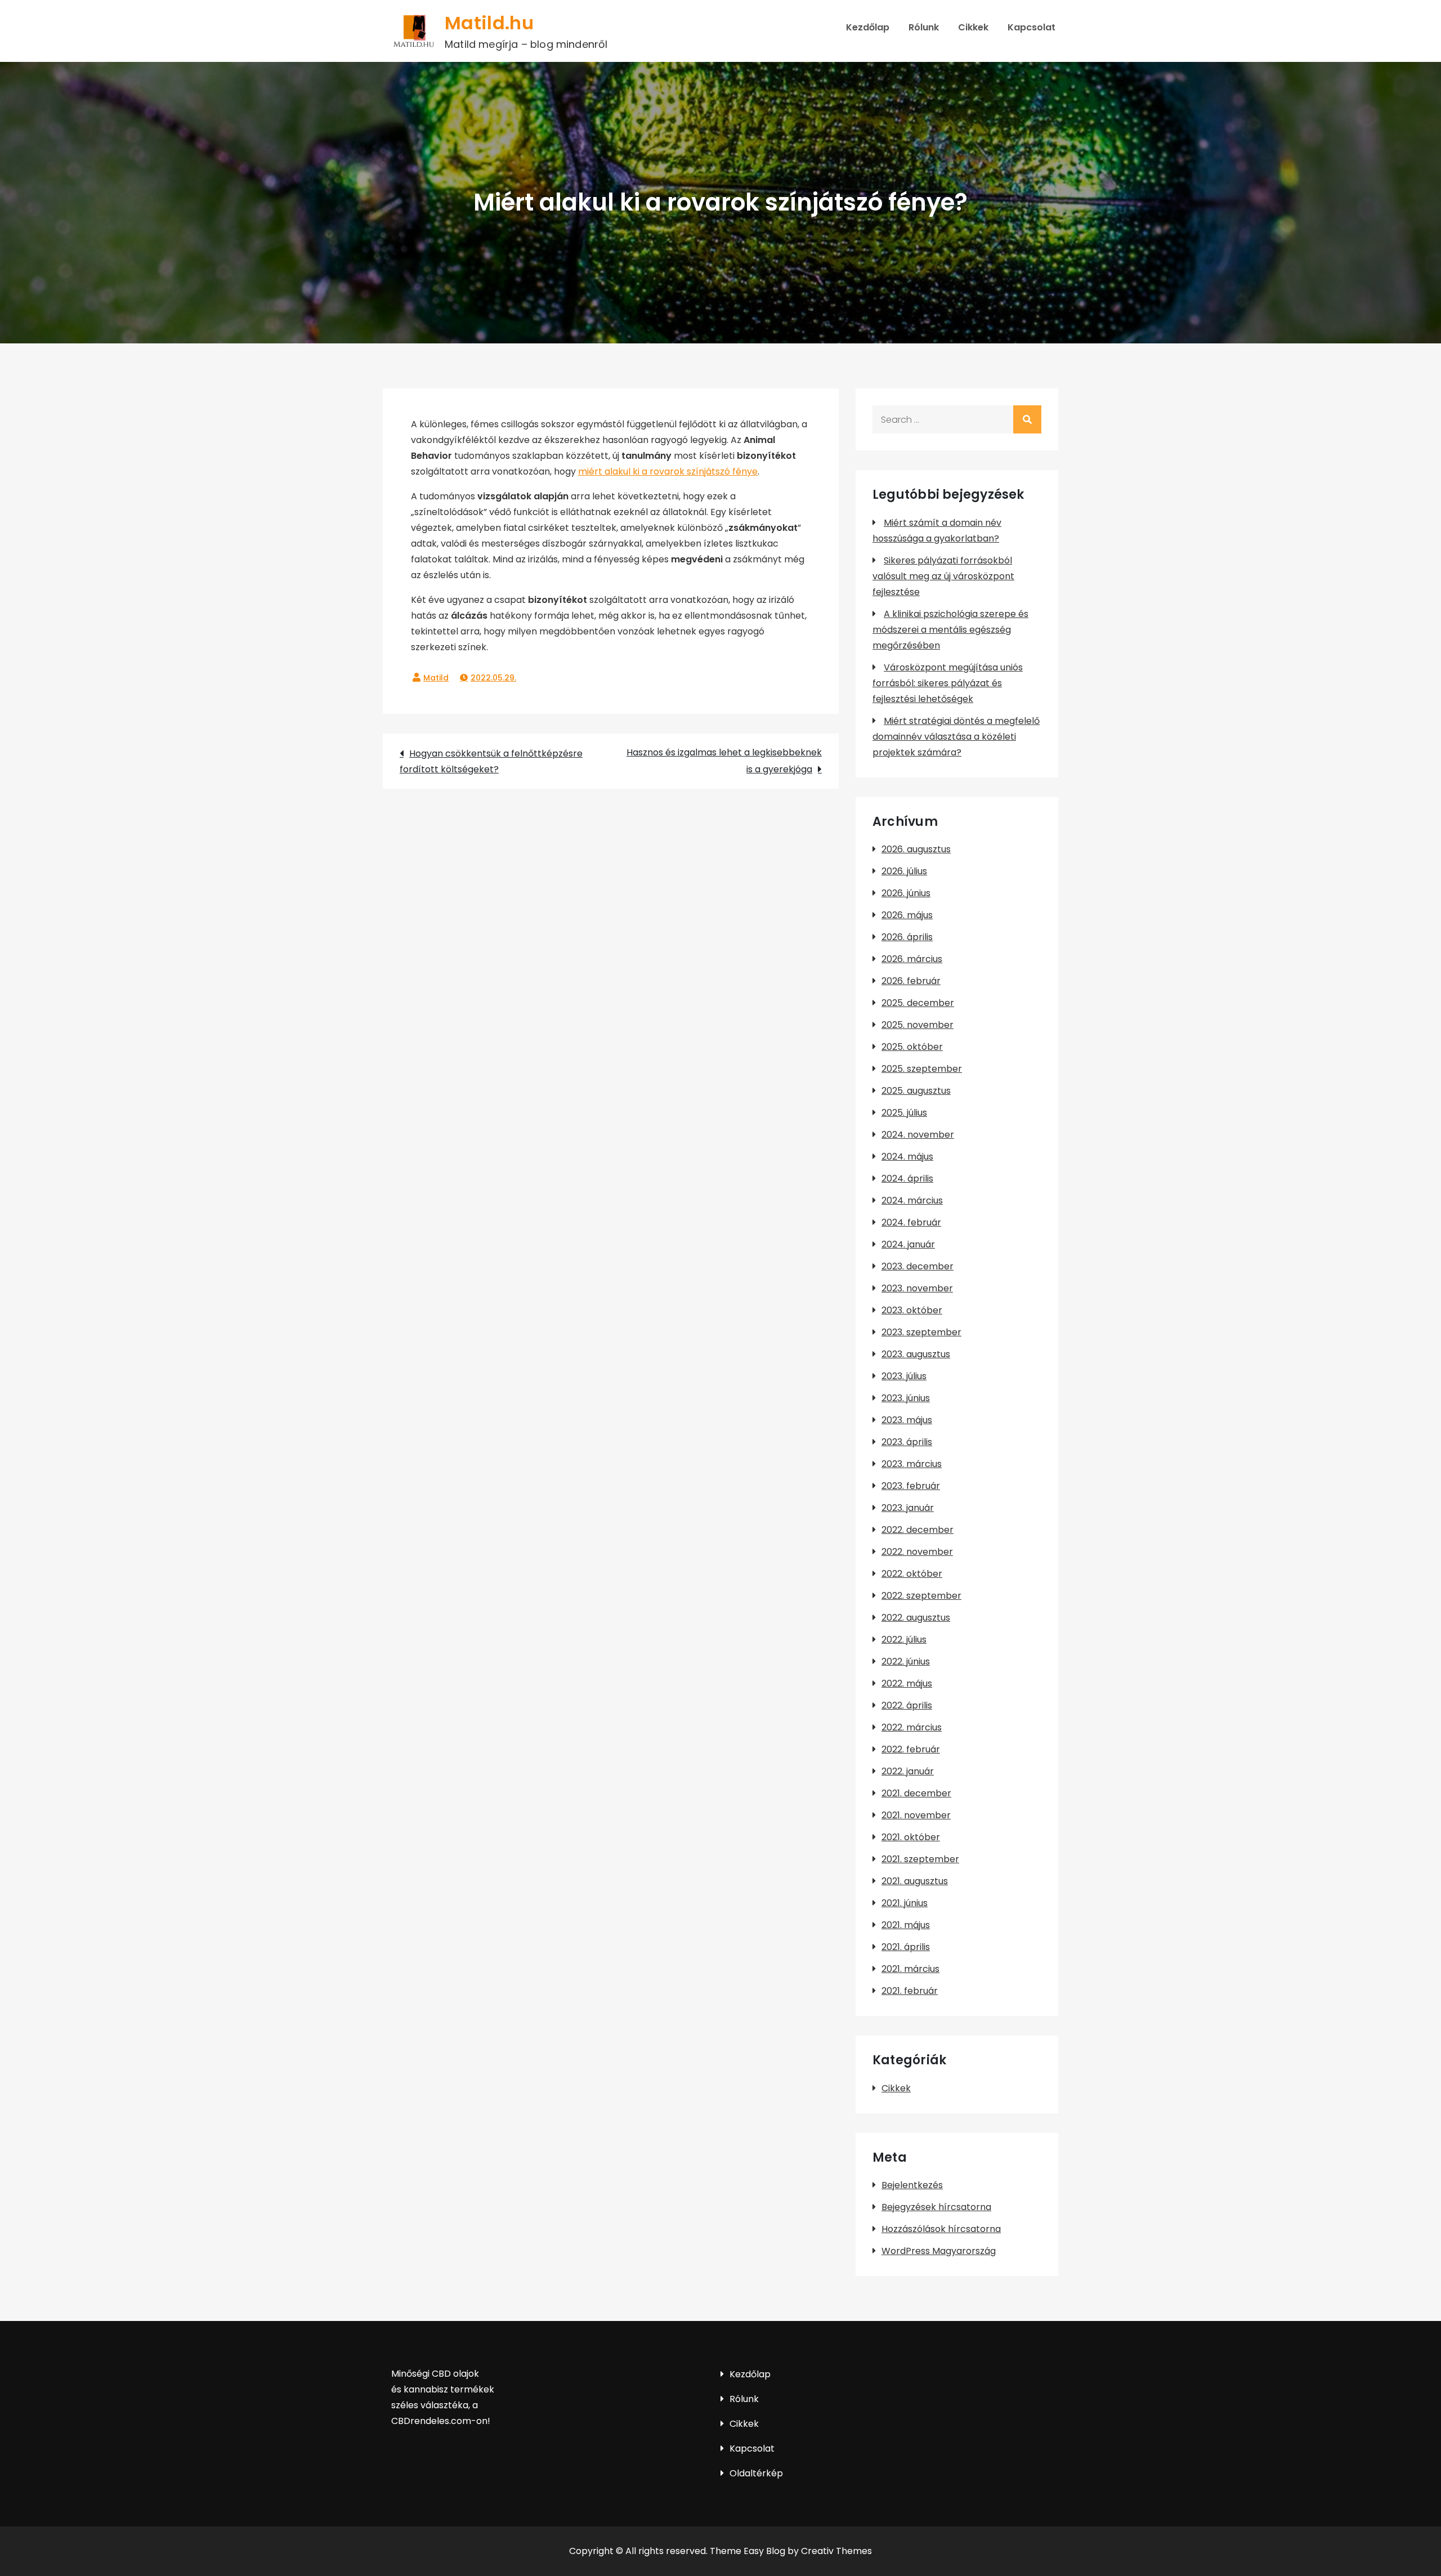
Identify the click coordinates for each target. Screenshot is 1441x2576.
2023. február (911, 1486)
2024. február (911, 1222)
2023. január (908, 1508)
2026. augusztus (916, 849)
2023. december (918, 1266)
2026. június (906, 893)
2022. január (908, 1771)
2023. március (912, 1464)
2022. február (911, 1749)
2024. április (907, 1179)
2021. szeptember (920, 1859)
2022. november (917, 1552)
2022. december (918, 1530)
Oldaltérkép (756, 2473)
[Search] (1027, 419)
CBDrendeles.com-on (439, 2421)
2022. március (912, 1727)
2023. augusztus (916, 1354)
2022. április (907, 1705)
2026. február (911, 981)
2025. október (912, 1047)
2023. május (907, 1420)
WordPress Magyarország (939, 2251)
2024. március (912, 1200)
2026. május (907, 915)
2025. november (918, 1025)
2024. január (908, 1244)
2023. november (917, 1288)
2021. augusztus (915, 1881)
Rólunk (924, 27)
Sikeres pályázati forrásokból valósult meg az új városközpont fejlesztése (943, 576)
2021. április (906, 1947)
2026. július (904, 871)
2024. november (918, 1135)
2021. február (910, 1991)
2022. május (907, 1683)
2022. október (912, 1574)
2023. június (906, 1398)
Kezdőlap (868, 27)
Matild (436, 678)
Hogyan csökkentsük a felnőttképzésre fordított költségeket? (491, 761)
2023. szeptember (921, 1332)
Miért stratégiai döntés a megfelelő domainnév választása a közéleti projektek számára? (956, 737)
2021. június (905, 1903)
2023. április (907, 1442)
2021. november (916, 1815)
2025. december (918, 1003)
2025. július (904, 1113)
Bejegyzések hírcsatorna (936, 2207)
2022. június (906, 1662)
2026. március (912, 959)
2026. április (907, 937)
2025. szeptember (922, 1069)
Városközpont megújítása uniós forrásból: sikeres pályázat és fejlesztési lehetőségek (948, 683)
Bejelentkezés (912, 2185)
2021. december (916, 1793)
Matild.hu (489, 23)
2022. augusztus (916, 1618)
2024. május (907, 1157)
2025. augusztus (916, 1091)
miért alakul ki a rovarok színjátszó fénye (668, 471)
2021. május (906, 1925)
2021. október (911, 1837)
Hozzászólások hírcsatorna (941, 2229)
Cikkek (973, 27)
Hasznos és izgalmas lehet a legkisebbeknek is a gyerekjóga (724, 761)
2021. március (910, 1969)
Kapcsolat (1031, 27)
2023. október (912, 1310)
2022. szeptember (921, 1596)
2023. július (904, 1376)
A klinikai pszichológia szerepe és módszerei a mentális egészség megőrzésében (950, 630)
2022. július (904, 1640)
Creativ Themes (836, 2551)
